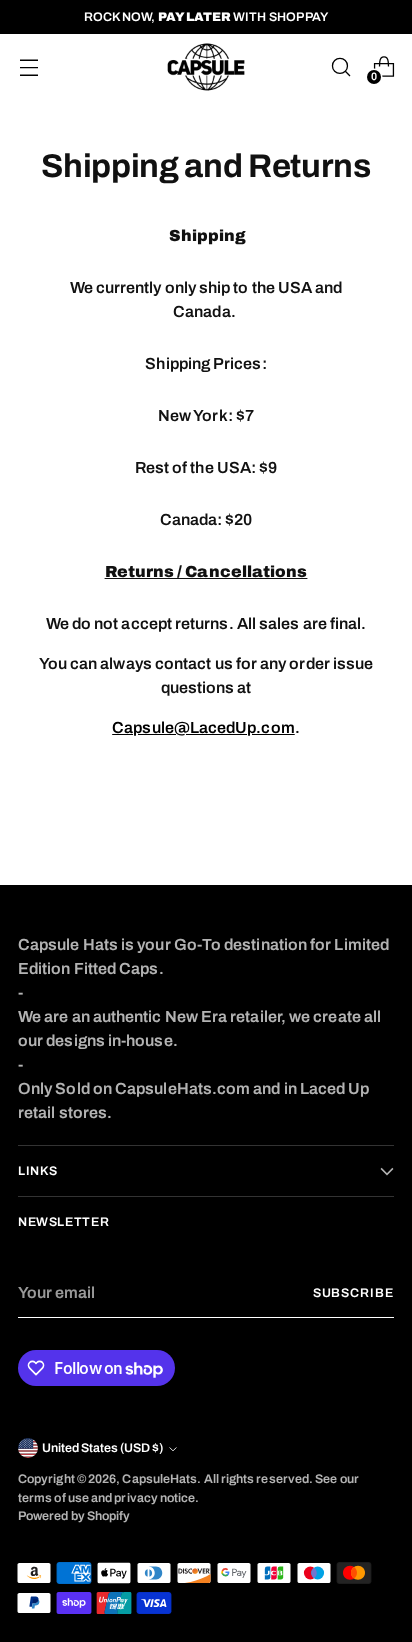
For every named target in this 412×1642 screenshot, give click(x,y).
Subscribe (353, 1293)
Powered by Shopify (74, 1516)
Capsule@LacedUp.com (203, 727)
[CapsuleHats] (206, 67)
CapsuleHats (159, 1479)
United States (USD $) (102, 1448)
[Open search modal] (340, 67)
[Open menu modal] (28, 67)
